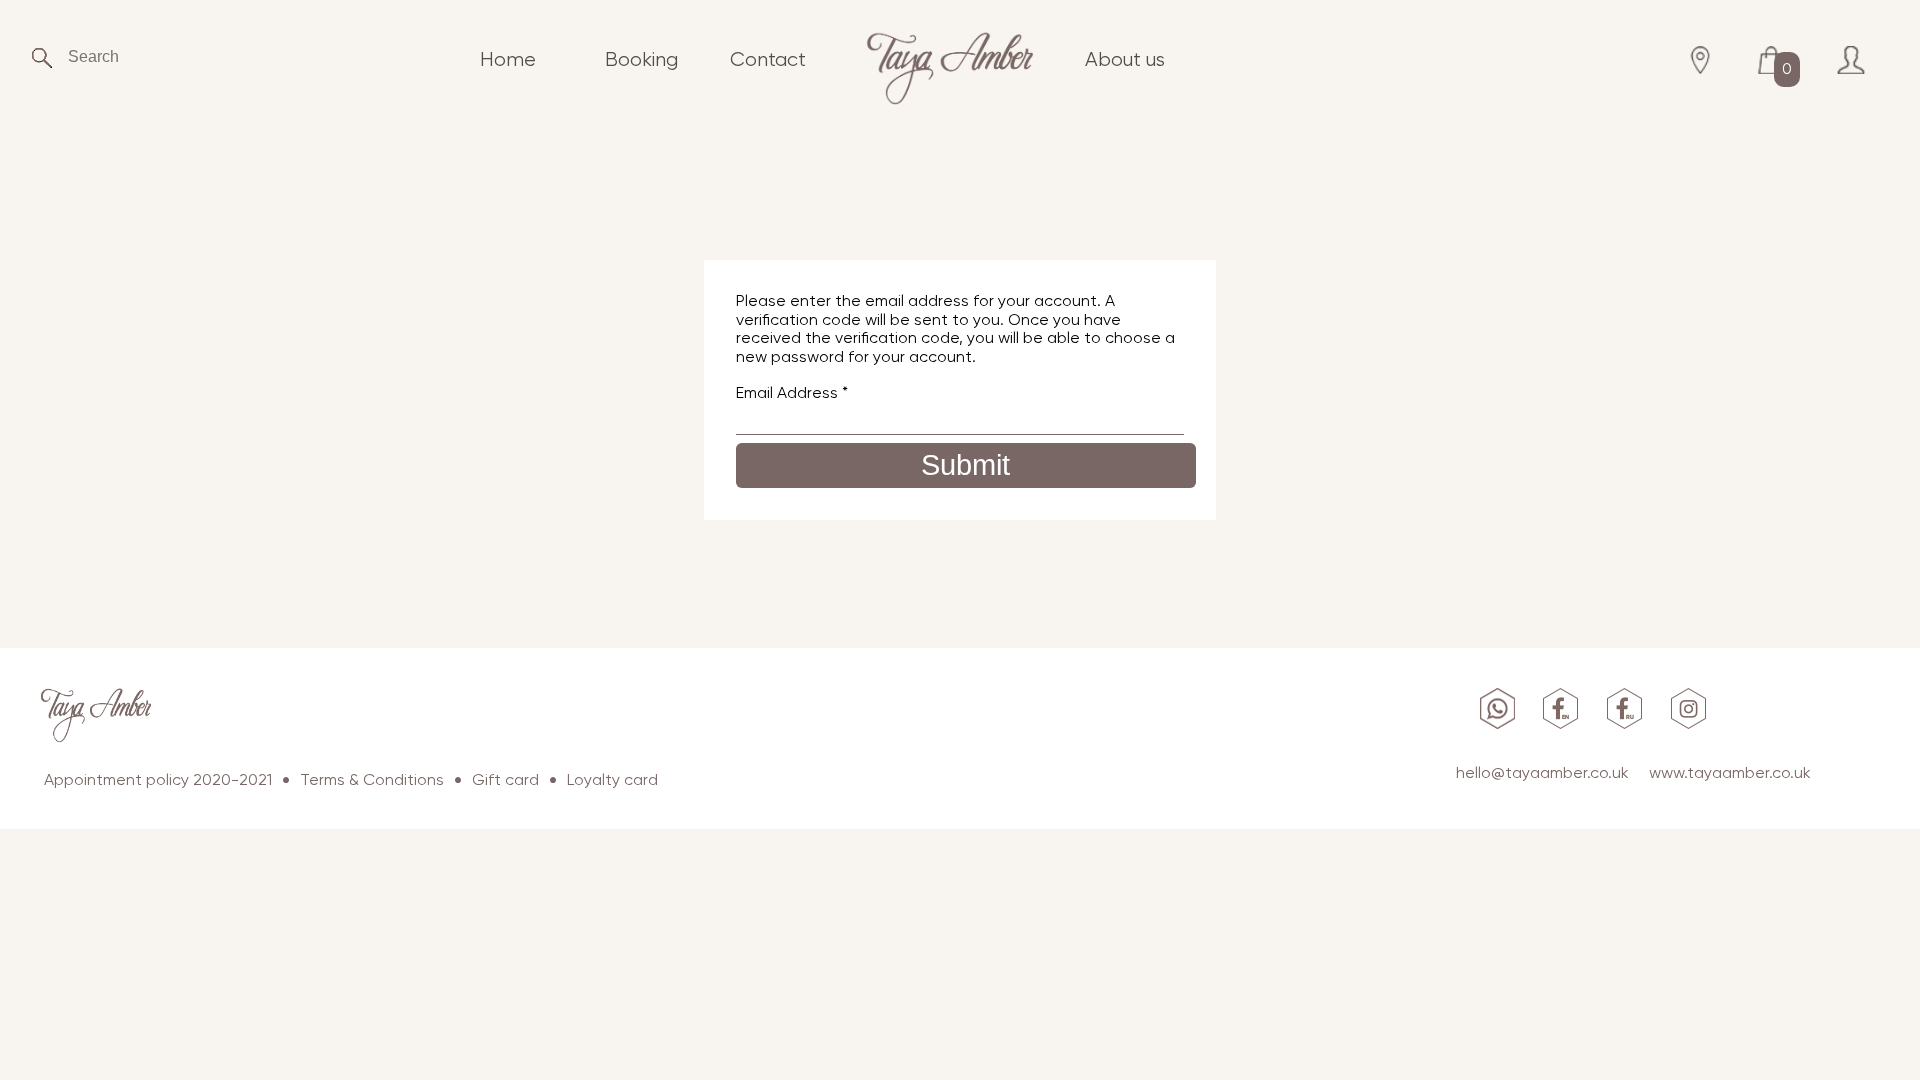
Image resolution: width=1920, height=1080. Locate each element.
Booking (641, 59)
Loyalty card (612, 779)
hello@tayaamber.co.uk (1542, 772)
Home (508, 59)
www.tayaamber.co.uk (1730, 772)
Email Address (792, 392)
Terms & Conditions (372, 779)
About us (1125, 59)
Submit (965, 465)
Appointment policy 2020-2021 (158, 779)
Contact (768, 59)
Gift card (505, 779)
